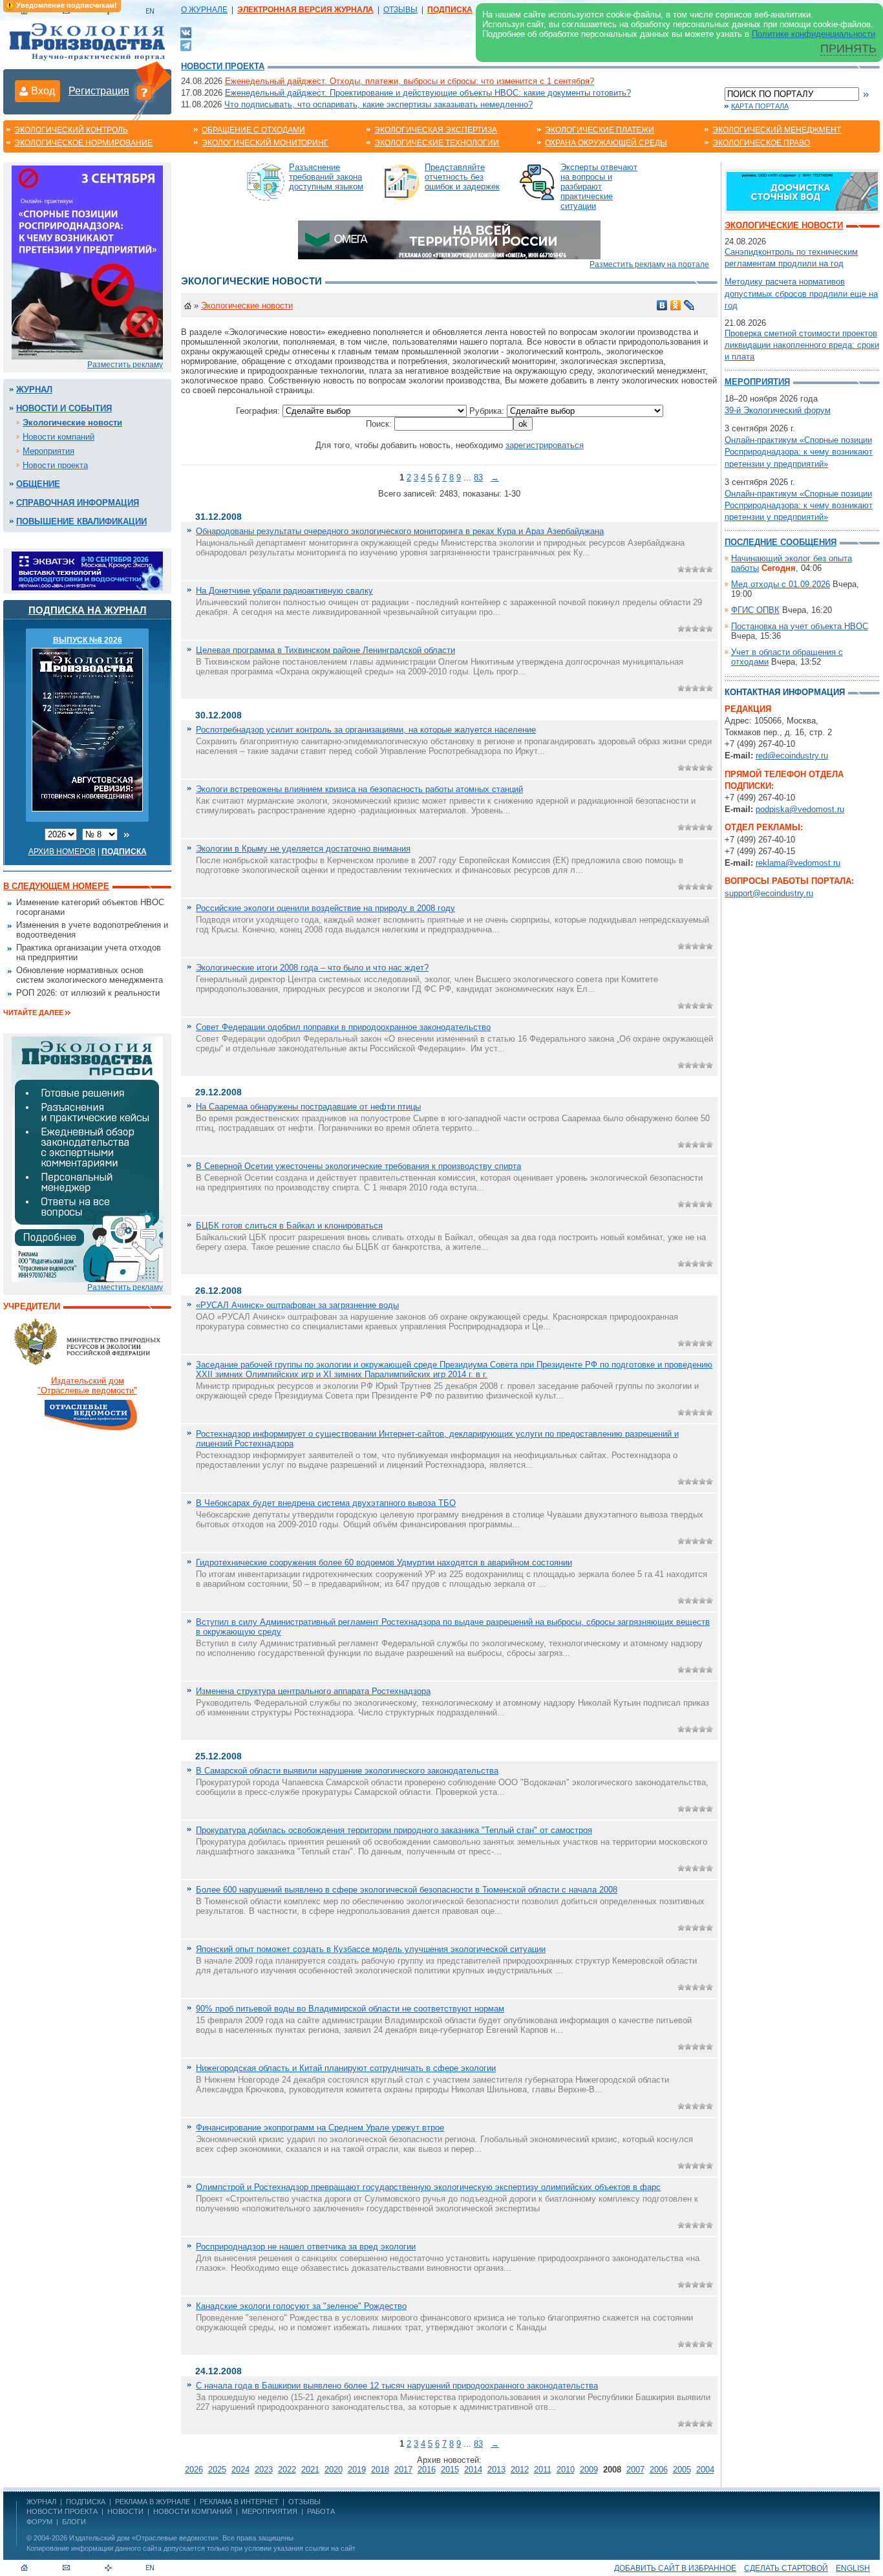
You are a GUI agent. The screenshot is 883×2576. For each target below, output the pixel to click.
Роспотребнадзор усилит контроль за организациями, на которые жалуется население (366, 730)
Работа (321, 2511)
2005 (682, 2470)
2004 (705, 2470)
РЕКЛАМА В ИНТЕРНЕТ (239, 2502)
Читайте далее (33, 1013)
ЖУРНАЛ (41, 2502)
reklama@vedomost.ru (798, 863)
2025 (217, 2470)
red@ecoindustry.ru (792, 756)
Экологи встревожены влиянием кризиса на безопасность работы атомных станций (359, 789)
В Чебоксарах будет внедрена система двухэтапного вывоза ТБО (326, 1503)
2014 (473, 2470)
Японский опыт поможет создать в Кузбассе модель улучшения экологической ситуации (371, 1949)
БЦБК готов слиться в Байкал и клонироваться (289, 1226)
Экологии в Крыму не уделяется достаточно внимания (303, 849)
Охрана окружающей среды (606, 143)
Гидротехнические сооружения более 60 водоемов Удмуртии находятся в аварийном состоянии (384, 1562)
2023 (264, 2470)
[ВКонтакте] (186, 32)
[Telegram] (186, 44)
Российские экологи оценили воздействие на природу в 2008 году (325, 908)
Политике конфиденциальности (814, 34)
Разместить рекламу (125, 365)
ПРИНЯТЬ (848, 48)
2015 (450, 2470)
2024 (240, 2470)
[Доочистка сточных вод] (802, 190)
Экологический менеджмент (777, 130)
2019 (357, 2470)
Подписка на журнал (88, 610)
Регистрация (99, 91)
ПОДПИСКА (86, 2502)
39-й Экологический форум (778, 410)
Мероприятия (48, 451)
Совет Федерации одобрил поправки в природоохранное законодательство (343, 1027)
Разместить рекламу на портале (649, 264)
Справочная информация (78, 503)
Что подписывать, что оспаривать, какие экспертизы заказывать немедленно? (378, 104)
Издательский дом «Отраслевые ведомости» (144, 2538)
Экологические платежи (600, 130)
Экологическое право (761, 143)
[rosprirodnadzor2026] (87, 262)
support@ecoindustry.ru (769, 893)
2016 (427, 2470)
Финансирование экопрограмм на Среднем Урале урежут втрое (320, 2128)
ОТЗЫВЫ (400, 10)
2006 (659, 2470)
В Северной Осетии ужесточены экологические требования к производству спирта (358, 1166)
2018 (380, 2470)
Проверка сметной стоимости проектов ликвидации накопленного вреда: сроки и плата (802, 345)
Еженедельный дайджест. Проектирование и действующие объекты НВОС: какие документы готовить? (428, 93)
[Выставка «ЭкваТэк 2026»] (87, 570)
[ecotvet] (87, 1158)
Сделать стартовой (786, 2568)
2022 (287, 2470)
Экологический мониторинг (265, 143)
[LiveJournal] (689, 305)
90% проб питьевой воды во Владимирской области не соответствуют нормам (350, 2009)
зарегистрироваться (545, 445)
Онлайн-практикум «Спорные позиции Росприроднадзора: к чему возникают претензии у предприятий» (799, 452)
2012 (520, 2470)
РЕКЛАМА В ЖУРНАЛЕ (153, 2502)
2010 (566, 2470)
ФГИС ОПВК (755, 610)
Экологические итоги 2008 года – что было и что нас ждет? (312, 968)
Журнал (34, 390)
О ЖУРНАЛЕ (204, 10)
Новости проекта (223, 66)
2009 (589, 2470)
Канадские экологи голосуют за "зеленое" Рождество (301, 2306)
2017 (403, 2470)
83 (478, 478)
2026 (194, 2470)
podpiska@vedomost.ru (800, 809)
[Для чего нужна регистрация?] (144, 92)
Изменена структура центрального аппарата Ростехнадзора (313, 1691)
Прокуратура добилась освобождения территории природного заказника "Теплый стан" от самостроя (394, 1830)
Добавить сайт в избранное (675, 2568)
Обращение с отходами (253, 130)
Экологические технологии (437, 143)
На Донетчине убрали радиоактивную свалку (284, 591)
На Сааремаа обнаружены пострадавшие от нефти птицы (308, 1107)
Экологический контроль (71, 130)
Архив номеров (62, 852)
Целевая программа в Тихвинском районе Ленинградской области (325, 650)
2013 (496, 2470)
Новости (125, 2511)
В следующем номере (56, 886)
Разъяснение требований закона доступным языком (326, 177)
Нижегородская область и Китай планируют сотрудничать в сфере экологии (346, 2068)
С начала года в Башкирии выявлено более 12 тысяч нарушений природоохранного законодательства (397, 2386)
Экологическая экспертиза (436, 130)
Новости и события (64, 408)
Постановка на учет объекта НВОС (800, 626)
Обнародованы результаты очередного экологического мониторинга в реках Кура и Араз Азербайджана (400, 531)
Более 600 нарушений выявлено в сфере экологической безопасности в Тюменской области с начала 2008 (407, 1890)
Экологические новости (72, 423)
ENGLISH (853, 2568)
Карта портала (760, 106)
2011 (543, 2470)
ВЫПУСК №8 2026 (88, 640)
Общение (38, 484)
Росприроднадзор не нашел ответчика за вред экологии (306, 2247)
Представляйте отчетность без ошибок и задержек (462, 177)
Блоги (74, 2522)
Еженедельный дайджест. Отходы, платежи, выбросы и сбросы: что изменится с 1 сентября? (410, 81)
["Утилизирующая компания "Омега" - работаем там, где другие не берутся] (449, 239)
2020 (334, 2470)
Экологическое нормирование (83, 143)
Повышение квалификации (81, 521)
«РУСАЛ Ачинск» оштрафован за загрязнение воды (297, 1305)
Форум (39, 2522)
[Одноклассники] (676, 305)
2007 (635, 2470)
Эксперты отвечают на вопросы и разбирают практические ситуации (599, 187)
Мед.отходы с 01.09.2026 (781, 584)
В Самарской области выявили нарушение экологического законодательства (347, 1771)
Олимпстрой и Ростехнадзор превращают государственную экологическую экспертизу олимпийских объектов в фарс (428, 2187)
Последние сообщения (781, 542)
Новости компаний (59, 437)
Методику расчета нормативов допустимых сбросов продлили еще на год (801, 293)
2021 (310, 2470)
